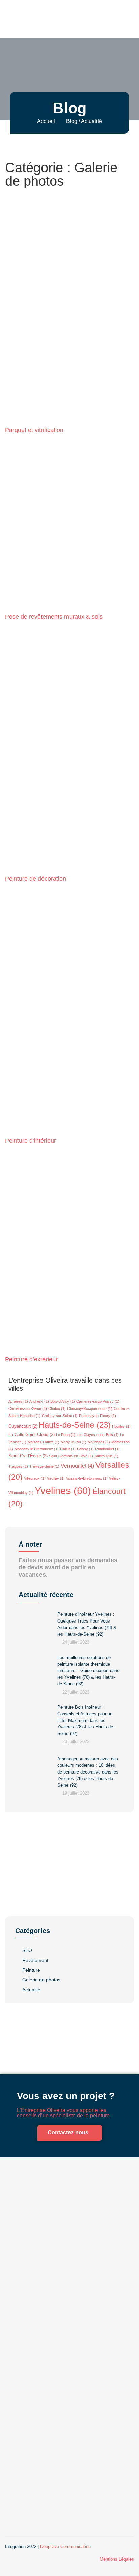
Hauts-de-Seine (75, 1425)
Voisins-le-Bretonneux (87, 1478)
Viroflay (56, 1478)
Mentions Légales (117, 2559)
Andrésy (39, 1401)
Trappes (18, 1466)
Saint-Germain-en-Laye (71, 1456)
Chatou (57, 1408)
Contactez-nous (68, 2133)
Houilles (121, 1426)
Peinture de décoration (36, 879)
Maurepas (99, 1442)
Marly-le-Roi (74, 1442)
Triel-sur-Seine (44, 1466)
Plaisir (68, 1449)
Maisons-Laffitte (44, 1442)
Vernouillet (77, 1466)
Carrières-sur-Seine (28, 1408)
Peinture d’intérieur (31, 1141)
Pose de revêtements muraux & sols (54, 617)
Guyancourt (23, 1426)
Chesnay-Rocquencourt (90, 1408)
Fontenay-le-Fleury (98, 1416)
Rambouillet (107, 1449)
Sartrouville (106, 1456)
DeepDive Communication (65, 2547)
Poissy (85, 1449)
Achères (18, 1401)
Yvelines (63, 1491)
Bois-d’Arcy (63, 1401)
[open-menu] (133, 19)
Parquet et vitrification (34, 430)
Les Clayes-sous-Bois (98, 1435)
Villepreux (35, 1478)
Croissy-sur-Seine (60, 1416)
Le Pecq (66, 1435)
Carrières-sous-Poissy (98, 1401)
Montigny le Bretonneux (37, 1449)
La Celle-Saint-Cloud (32, 1435)
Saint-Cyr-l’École (28, 1456)
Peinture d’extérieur (31, 1359)
